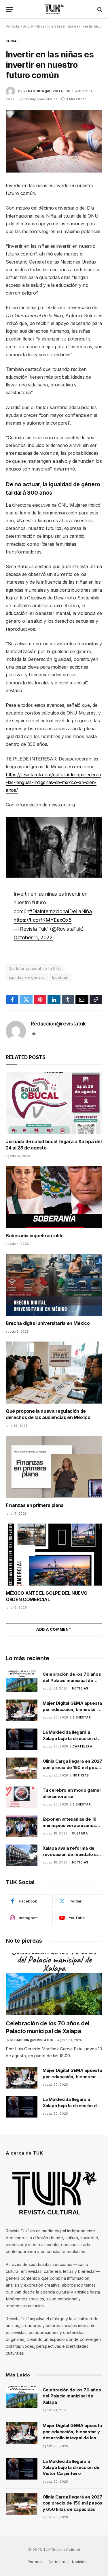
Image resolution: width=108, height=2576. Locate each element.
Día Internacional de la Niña (35, 968)
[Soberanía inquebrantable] (54, 1197)
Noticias (79, 2562)
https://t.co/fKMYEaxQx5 (43, 920)
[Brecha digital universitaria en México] (54, 1285)
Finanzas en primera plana (35, 1505)
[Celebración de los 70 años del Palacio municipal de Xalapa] (22, 1681)
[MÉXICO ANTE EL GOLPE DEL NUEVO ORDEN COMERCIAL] (54, 1555)
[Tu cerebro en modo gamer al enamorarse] (22, 1797)
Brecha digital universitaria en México (48, 1323)
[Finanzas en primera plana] (54, 1467)
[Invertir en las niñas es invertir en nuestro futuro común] (54, 141)
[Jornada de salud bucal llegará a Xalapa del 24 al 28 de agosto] (54, 1103)
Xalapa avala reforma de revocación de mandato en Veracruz (71, 1854)
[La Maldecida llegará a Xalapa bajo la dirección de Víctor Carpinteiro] (22, 1739)
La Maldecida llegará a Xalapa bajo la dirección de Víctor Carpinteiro (71, 1738)
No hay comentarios (41, 99)
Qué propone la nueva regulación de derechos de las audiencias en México (48, 1414)
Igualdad (60, 977)
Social (28, 26)
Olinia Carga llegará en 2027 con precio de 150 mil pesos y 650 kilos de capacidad (72, 1767)
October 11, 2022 (33, 937)
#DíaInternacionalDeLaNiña (60, 911)
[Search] (99, 9)
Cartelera (57, 2562)
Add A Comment (54, 1629)
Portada (12, 26)
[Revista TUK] (54, 9)
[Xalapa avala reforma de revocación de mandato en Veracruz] (22, 1855)
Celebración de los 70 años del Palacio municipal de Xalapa (72, 1680)
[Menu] (10, 9)
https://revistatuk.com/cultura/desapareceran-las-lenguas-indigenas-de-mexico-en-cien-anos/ (53, 782)
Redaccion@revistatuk (47, 91)
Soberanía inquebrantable (35, 1236)
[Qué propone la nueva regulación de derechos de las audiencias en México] (54, 1373)
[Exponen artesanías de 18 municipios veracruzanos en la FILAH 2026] (22, 1826)
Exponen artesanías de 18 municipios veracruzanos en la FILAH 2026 (70, 1825)
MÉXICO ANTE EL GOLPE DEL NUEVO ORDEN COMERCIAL (47, 1596)
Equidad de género (27, 977)
